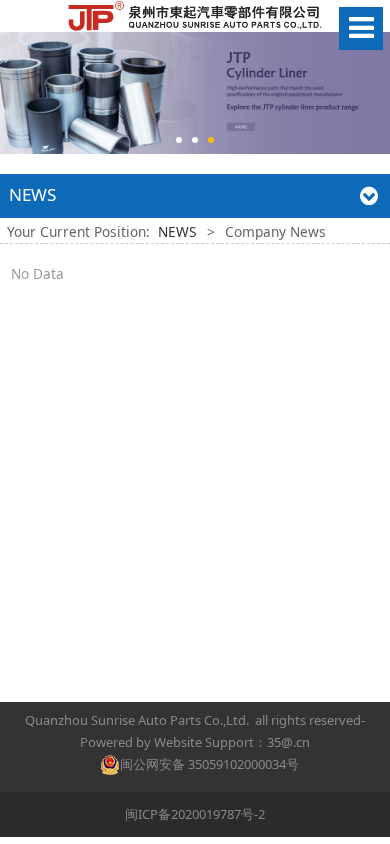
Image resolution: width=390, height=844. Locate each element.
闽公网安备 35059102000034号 (209, 764)
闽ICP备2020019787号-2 (195, 814)
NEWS (177, 231)
